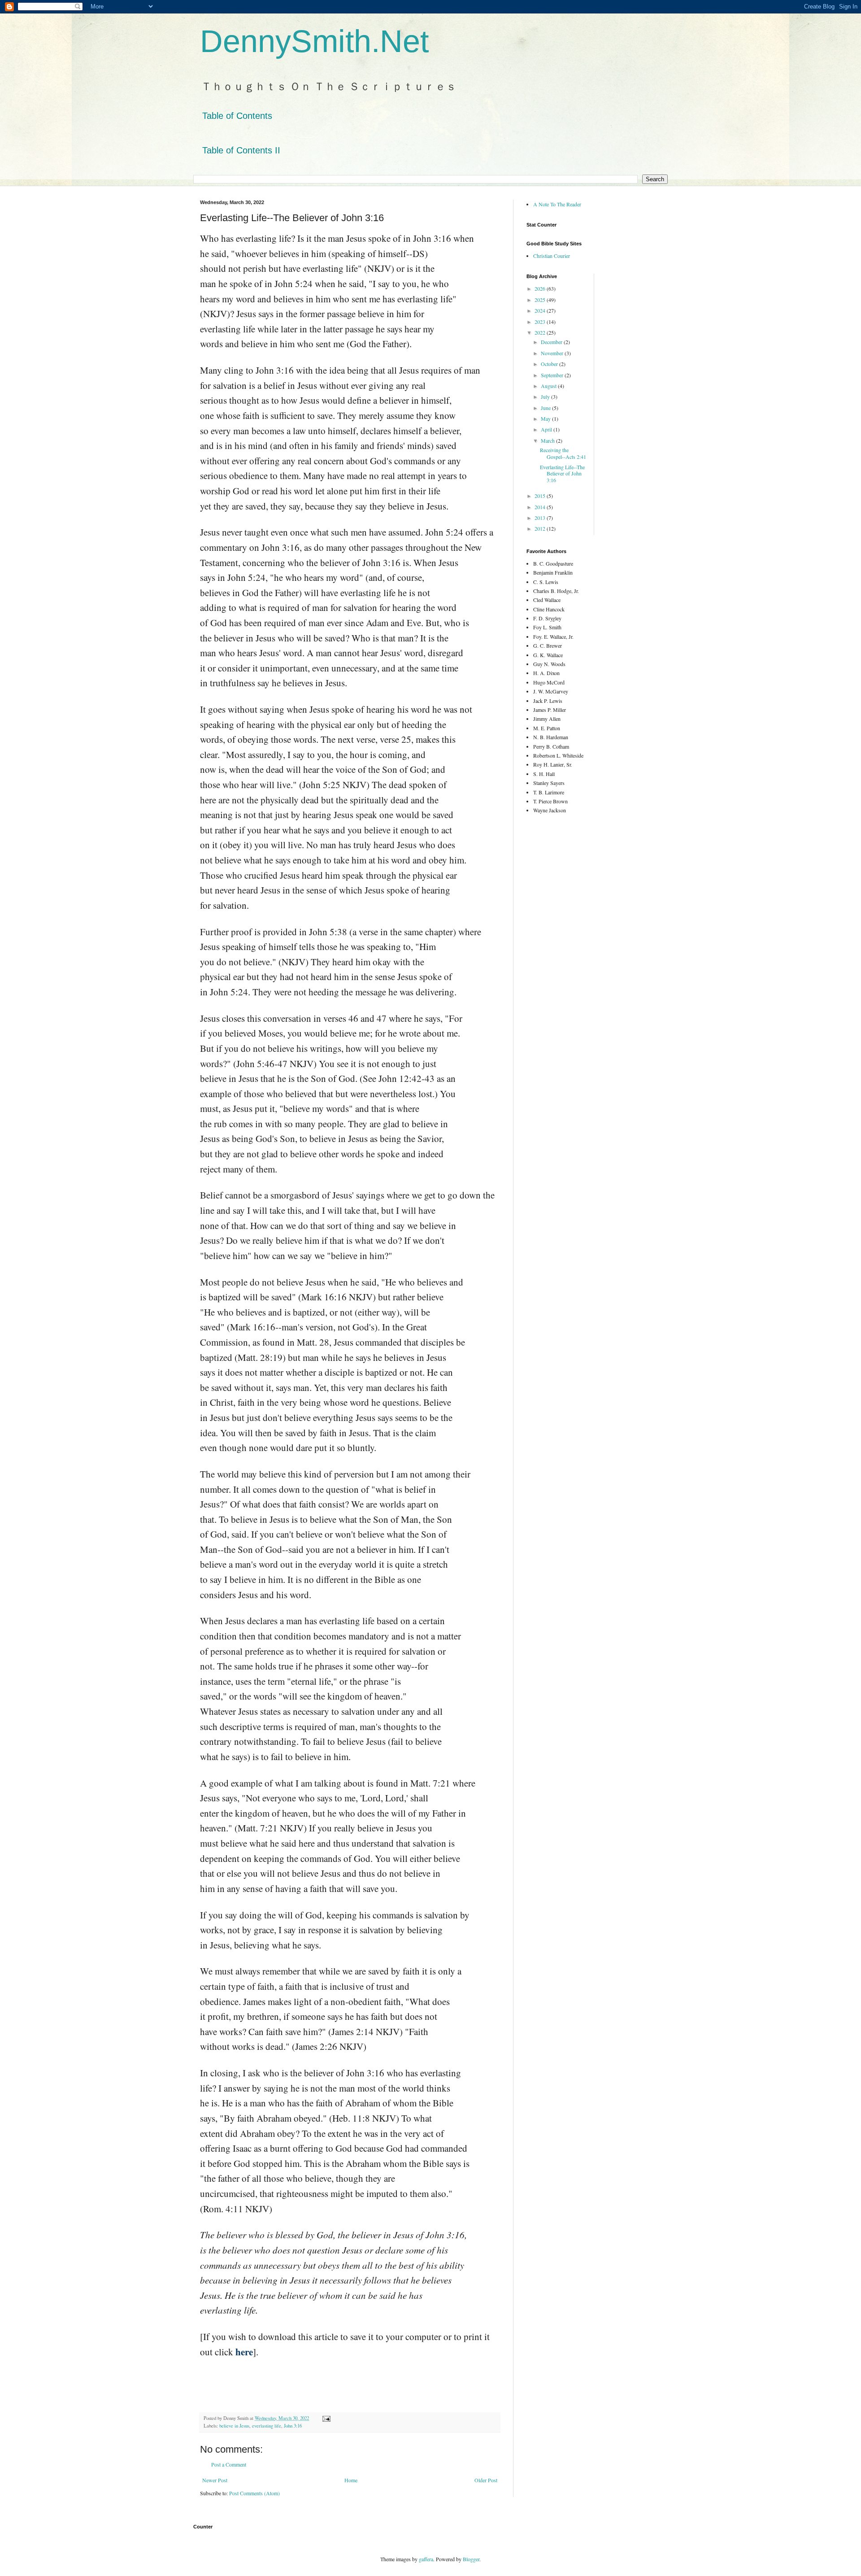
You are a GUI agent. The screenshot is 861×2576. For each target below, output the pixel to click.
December (552, 342)
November (553, 353)
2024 (541, 310)
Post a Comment (229, 2464)
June (546, 408)
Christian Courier (552, 256)
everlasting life (267, 2426)
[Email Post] (326, 2418)
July (546, 397)
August (549, 386)
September (553, 375)
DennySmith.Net (314, 41)
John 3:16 (293, 2426)
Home (351, 2480)
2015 (541, 496)
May (546, 418)
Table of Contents (237, 116)
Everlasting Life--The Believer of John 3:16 (562, 473)
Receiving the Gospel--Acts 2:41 (563, 453)
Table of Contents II (241, 150)
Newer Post (215, 2480)
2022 (541, 332)
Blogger (471, 2559)
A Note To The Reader (557, 204)
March (548, 440)
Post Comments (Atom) (254, 2493)
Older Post (486, 2480)
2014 (541, 507)
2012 (541, 528)
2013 (541, 518)
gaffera (426, 2559)
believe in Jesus (234, 2426)
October (550, 364)
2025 (541, 300)
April (547, 429)
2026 (541, 288)
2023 (541, 322)
